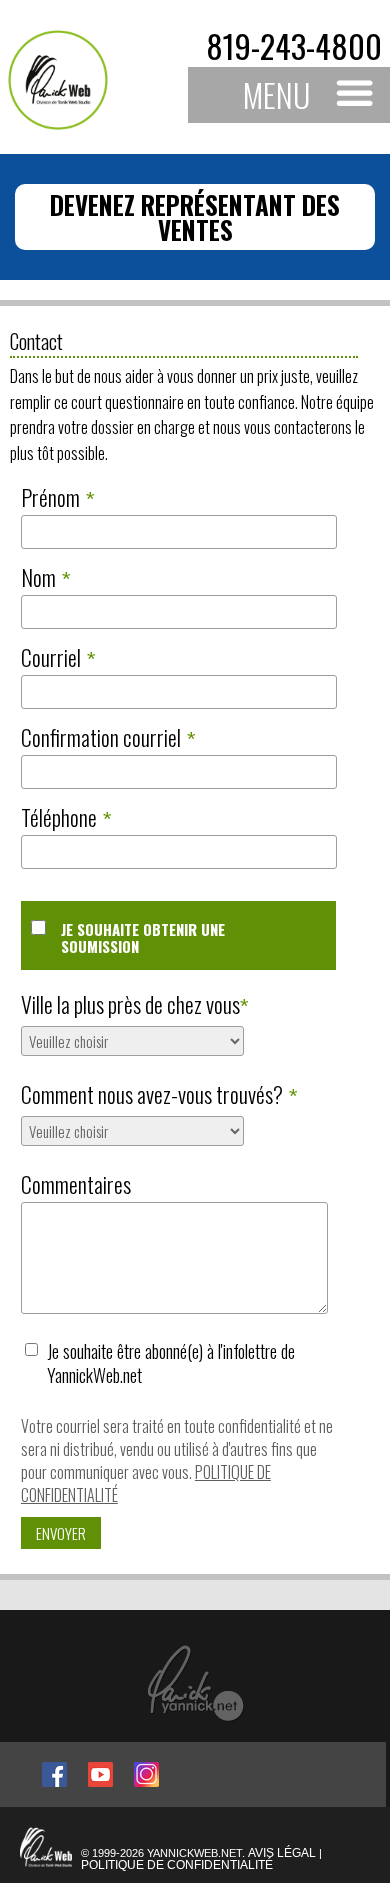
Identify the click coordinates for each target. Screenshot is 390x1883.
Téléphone (66, 818)
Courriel (58, 658)
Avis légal (282, 1853)
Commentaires (76, 1184)
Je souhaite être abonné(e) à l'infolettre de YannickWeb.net (171, 1363)
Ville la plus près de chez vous (135, 1005)
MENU (276, 94)
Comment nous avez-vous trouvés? (159, 1095)
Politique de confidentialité (177, 1865)
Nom (46, 578)
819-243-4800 (294, 45)
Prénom (58, 498)
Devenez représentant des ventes (195, 217)
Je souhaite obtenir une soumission (143, 937)
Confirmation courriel (108, 738)
